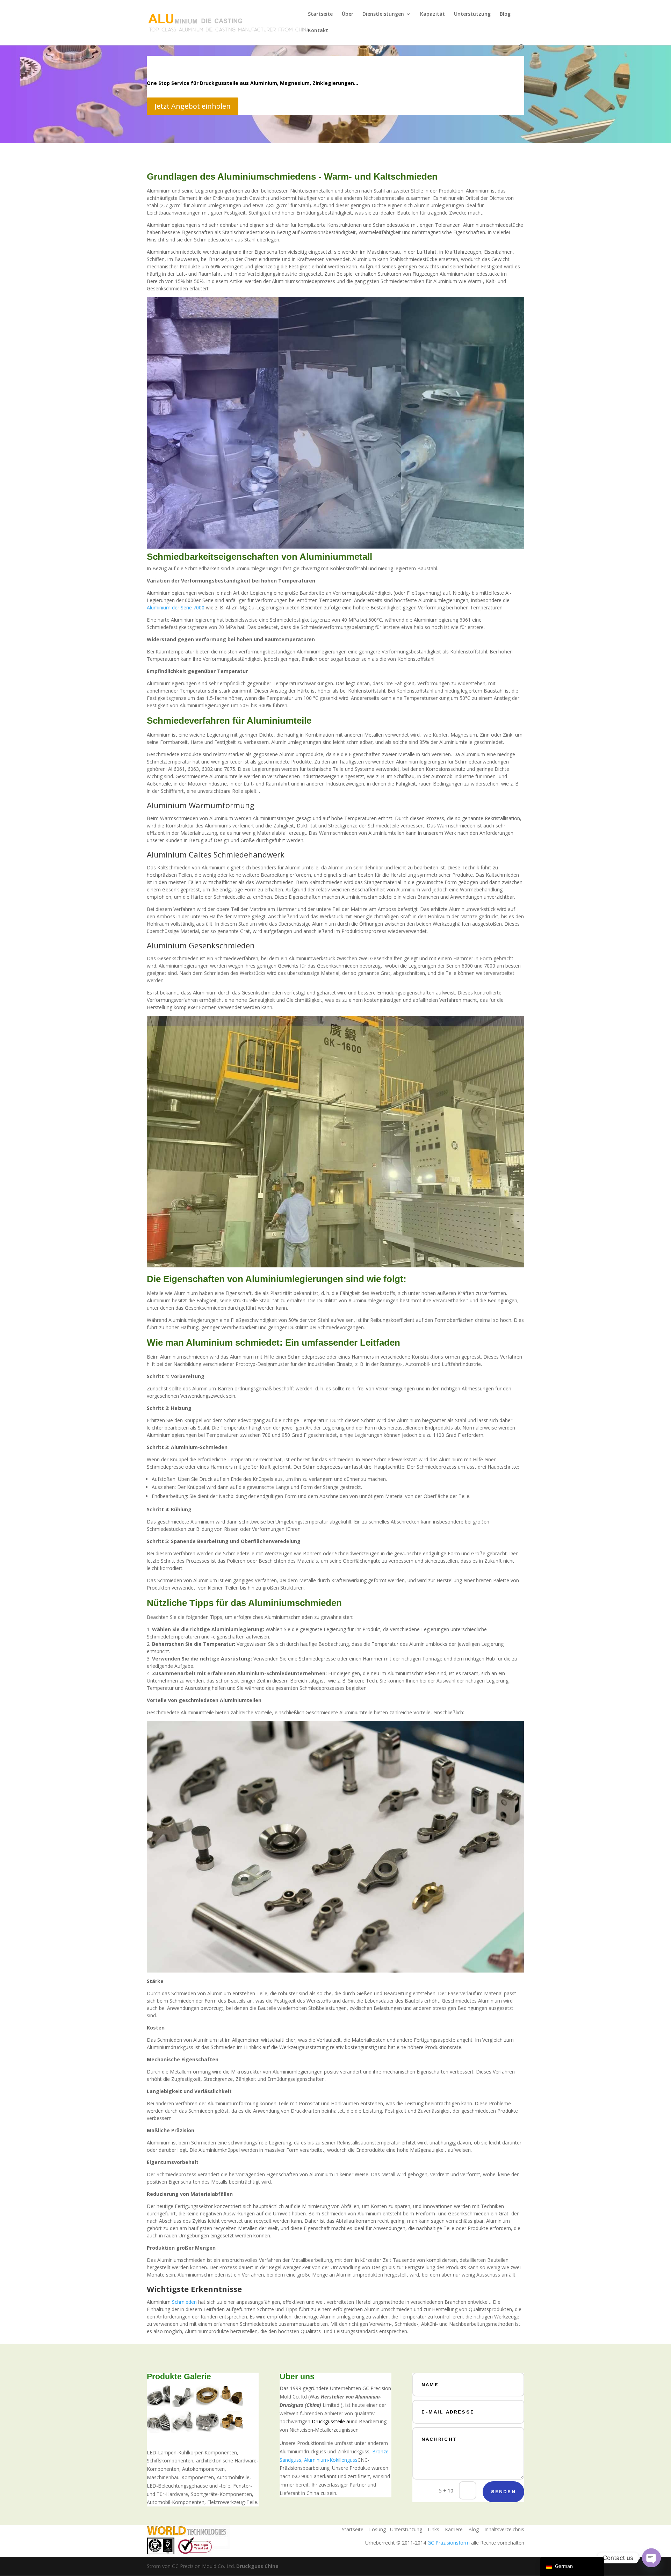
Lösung (377, 2529)
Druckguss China (257, 2566)
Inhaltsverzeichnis (504, 2529)
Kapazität (432, 14)
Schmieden (184, 2302)
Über (348, 14)
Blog (505, 14)
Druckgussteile (328, 2421)
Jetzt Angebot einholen (193, 106)
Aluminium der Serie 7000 (176, 607)
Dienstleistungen (383, 14)
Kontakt (318, 31)
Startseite (320, 14)
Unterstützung (472, 14)
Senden (503, 2491)
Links (434, 2529)
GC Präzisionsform (449, 2543)
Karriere (454, 2529)
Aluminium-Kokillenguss (331, 2460)
